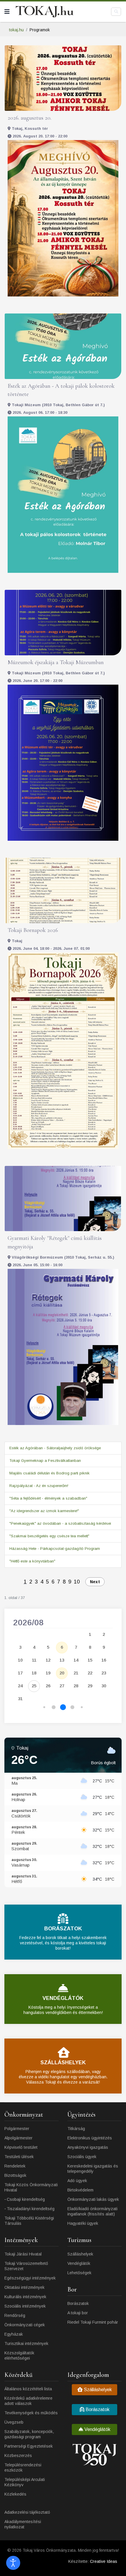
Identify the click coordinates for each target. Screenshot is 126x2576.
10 (77, 1582)
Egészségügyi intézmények (30, 2278)
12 (48, 1660)
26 (48, 1686)
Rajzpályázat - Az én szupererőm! (39, 1486)
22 (90, 1673)
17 (20, 1673)
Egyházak (14, 2334)
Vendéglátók (79, 2263)
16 (104, 1660)
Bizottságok (15, 2175)
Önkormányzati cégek (25, 2325)
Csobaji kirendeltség (26, 2199)
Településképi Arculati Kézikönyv (25, 2482)
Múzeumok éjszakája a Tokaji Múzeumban (56, 662)
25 (34, 1686)
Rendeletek (15, 2166)
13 (62, 1660)
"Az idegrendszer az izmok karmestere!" (44, 1511)
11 (34, 1660)
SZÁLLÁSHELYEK (63, 2062)
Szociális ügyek (82, 2157)
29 (90, 1686)
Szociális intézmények (25, 2306)
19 (48, 1673)
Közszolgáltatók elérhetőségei (19, 2356)
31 (20, 1699)
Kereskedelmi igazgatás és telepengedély (93, 2169)
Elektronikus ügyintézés (90, 2138)
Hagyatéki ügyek (83, 2223)
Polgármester (17, 2129)
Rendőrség (15, 2315)
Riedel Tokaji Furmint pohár (93, 2322)
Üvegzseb (14, 2422)
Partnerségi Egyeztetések (29, 2446)
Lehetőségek (79, 2273)
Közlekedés (15, 2494)
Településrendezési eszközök (23, 2468)
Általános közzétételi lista (28, 2389)
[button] (44, 1707)
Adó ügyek (77, 2181)
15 (90, 1660)
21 (76, 1673)
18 (34, 1673)
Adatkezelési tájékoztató (27, 2512)
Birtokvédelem (80, 2190)
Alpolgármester (18, 2138)
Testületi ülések (19, 2157)
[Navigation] (7, 12)
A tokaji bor (78, 2313)
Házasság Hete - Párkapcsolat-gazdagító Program (55, 1549)
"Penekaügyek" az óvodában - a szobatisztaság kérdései (60, 1523)
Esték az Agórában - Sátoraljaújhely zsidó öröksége (55, 1448)
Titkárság (76, 2129)
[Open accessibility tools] (13, 2563)
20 (62, 1673)
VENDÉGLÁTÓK (63, 1998)
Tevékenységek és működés (31, 2413)
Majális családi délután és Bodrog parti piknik (50, 1473)
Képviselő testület (21, 2147)
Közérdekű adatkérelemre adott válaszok (28, 2401)
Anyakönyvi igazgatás (88, 2147)
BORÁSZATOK (63, 1929)
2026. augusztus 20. (29, 118)
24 (20, 1686)
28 (76, 1686)
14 (76, 1660)
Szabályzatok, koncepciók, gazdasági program (29, 2434)
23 (104, 1673)
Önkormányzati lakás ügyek (93, 2199)
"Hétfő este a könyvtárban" (32, 1561)
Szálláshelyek (80, 2254)
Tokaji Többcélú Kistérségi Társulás (29, 2221)
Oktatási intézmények (24, 2287)
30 (104, 1686)
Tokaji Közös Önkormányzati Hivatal (31, 2187)
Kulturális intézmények (25, 2297)
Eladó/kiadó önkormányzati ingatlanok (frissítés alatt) (92, 2211)
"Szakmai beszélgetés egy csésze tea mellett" (49, 1536)
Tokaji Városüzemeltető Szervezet (26, 2266)
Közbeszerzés (18, 2456)
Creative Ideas (104, 2561)
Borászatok (78, 2303)
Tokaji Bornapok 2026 (33, 930)
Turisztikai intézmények (26, 2344)
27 (62, 1686)
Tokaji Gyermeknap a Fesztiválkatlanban (45, 1461)
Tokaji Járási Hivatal (23, 2254)
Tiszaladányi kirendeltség (31, 2209)
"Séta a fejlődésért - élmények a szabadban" (48, 1498)
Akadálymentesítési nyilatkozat (23, 2524)
